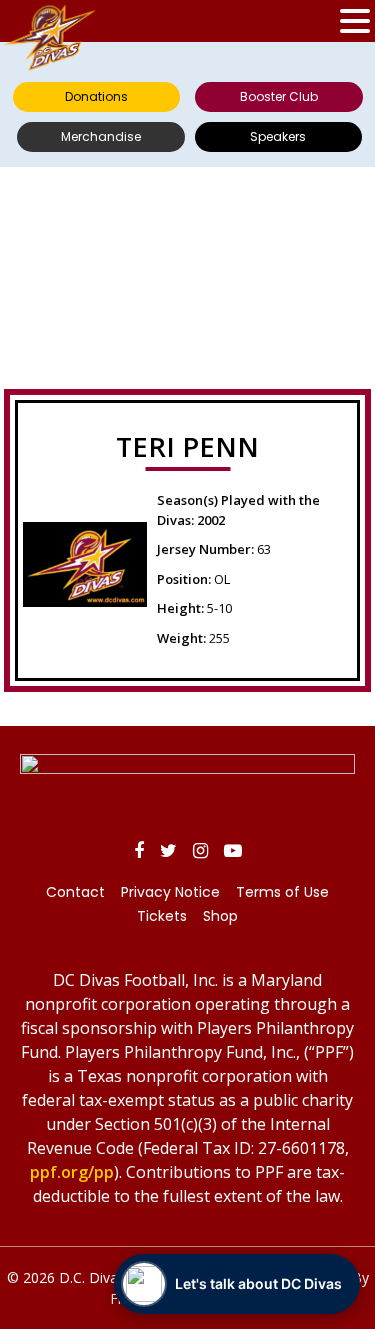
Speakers (278, 136)
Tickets (162, 916)
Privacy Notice (170, 892)
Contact (75, 892)
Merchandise (101, 136)
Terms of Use (282, 892)
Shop (220, 916)
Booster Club (279, 96)
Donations (96, 96)
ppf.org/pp (72, 1172)
